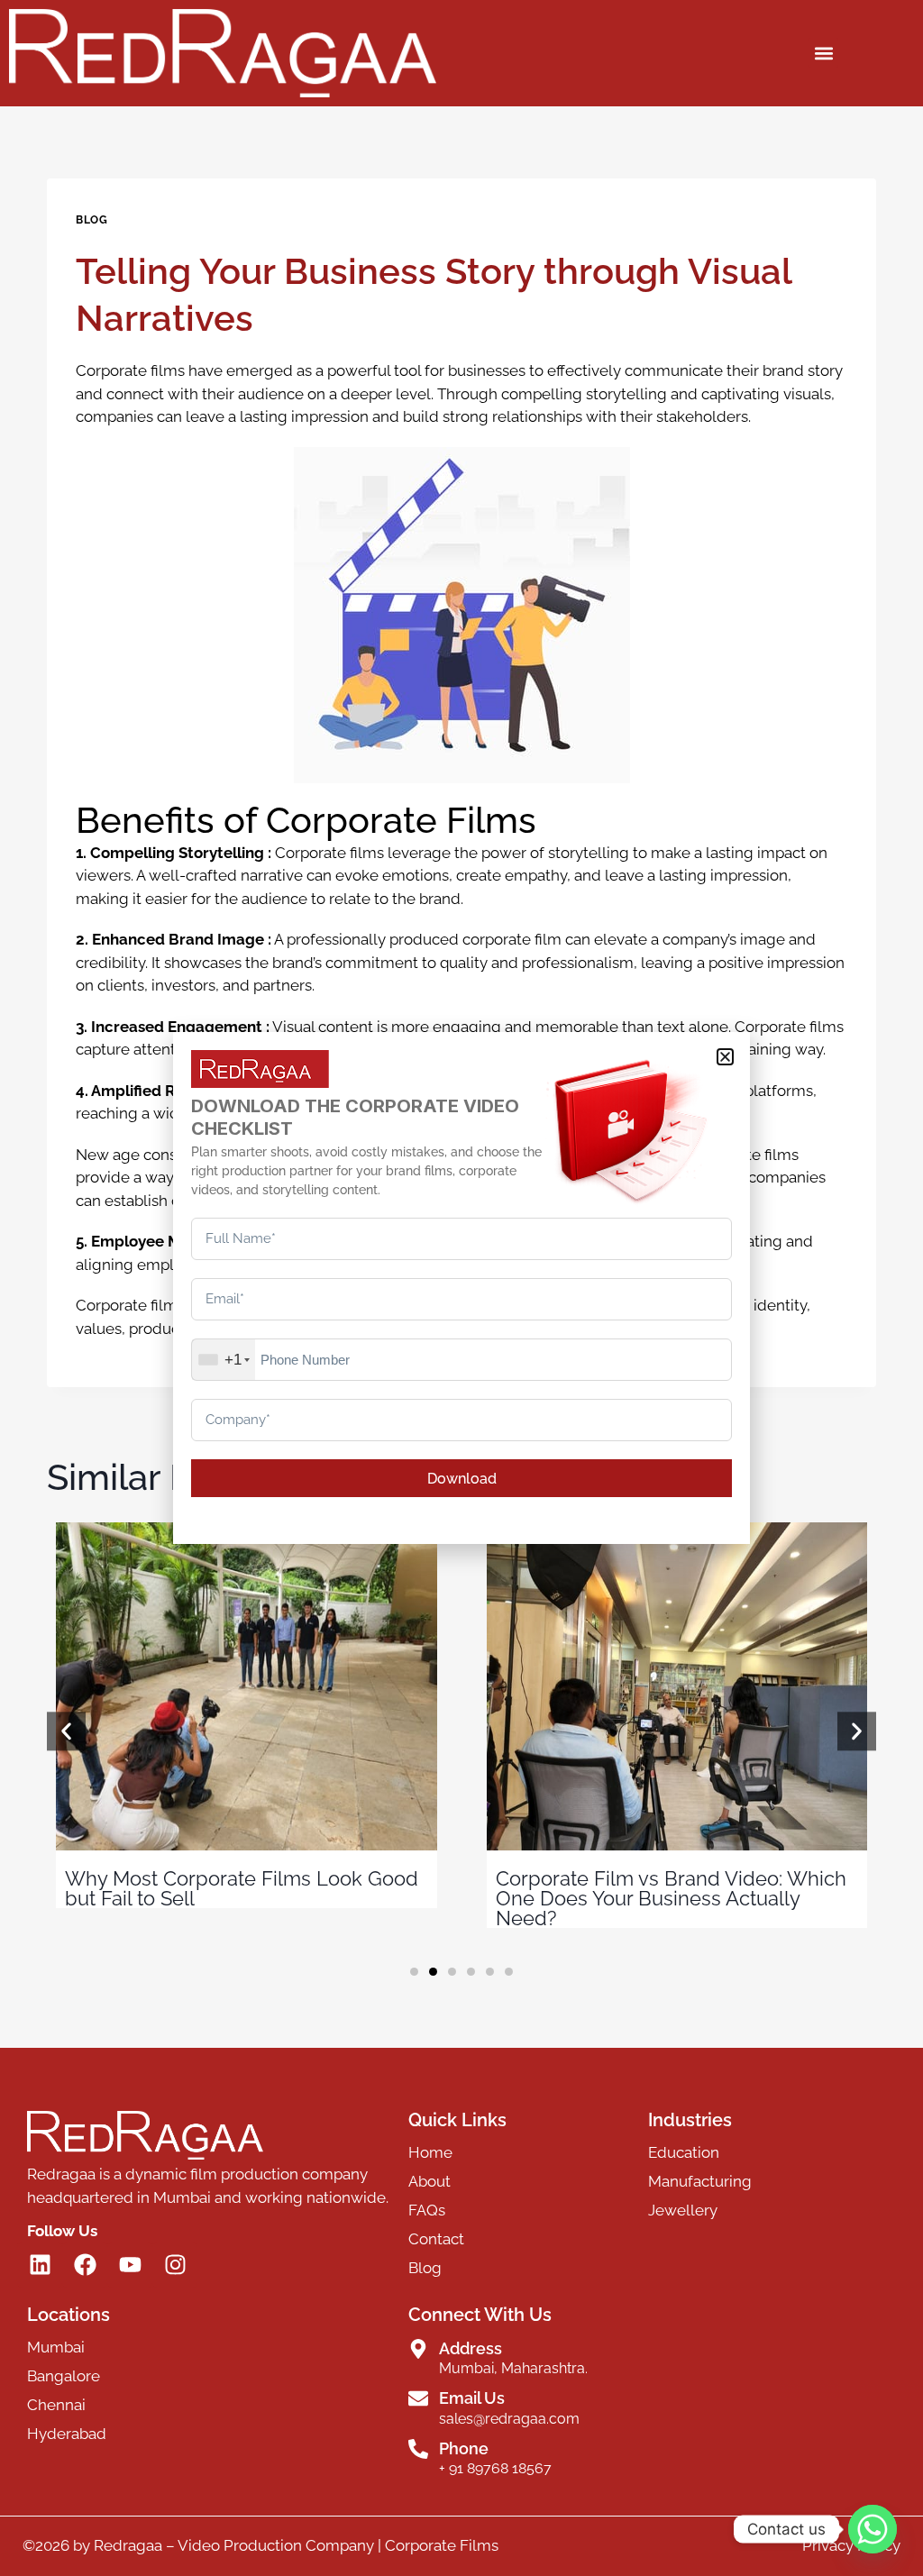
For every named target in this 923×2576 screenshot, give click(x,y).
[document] (461, 1288)
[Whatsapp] (873, 2529)
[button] (725, 1057)
